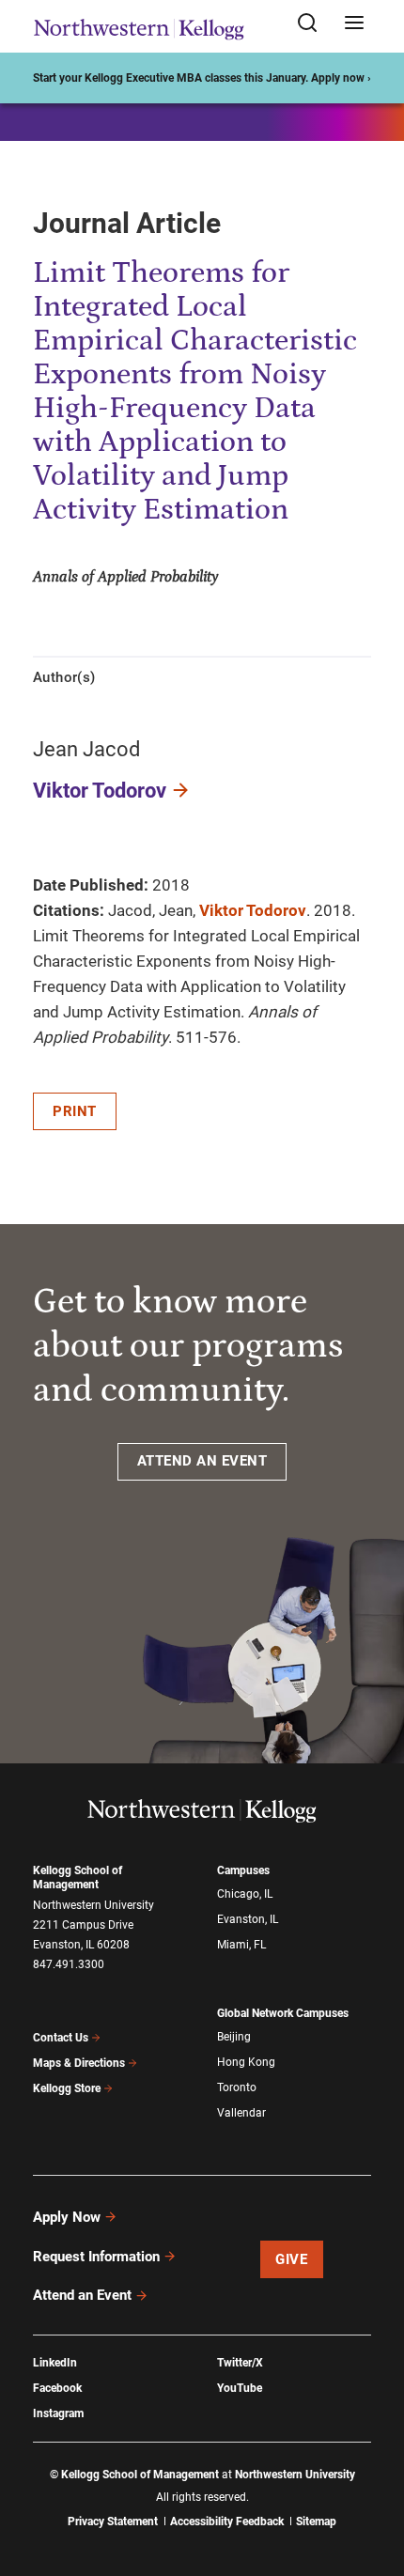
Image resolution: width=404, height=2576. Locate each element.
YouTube (240, 2388)
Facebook (57, 2388)
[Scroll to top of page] (372, 2479)
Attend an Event (82, 2295)
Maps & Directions (79, 2063)
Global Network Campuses (283, 2013)
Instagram (58, 2413)
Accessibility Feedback (227, 2522)
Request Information (96, 2257)
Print (75, 1111)
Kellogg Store (67, 2088)
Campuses (243, 1870)
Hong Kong (246, 2062)
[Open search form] (314, 24)
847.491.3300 (69, 1964)
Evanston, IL (248, 1919)
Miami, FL (241, 1945)
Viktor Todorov (100, 791)
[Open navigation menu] (354, 24)
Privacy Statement (113, 2522)
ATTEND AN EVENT (202, 1461)
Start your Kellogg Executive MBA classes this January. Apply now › (202, 78)
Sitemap (316, 2522)
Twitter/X (240, 2363)
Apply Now (67, 2217)
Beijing (234, 2037)
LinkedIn (55, 2363)
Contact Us (61, 2038)
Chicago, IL (245, 1894)
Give (291, 2259)
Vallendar (241, 2113)
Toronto (237, 2087)
